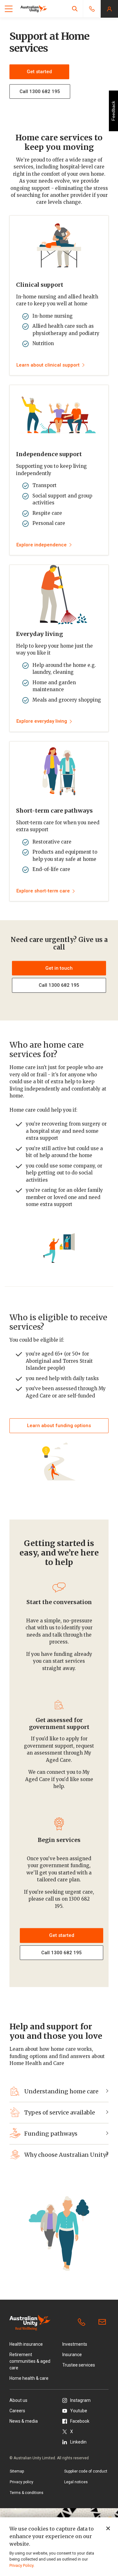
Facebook (80, 2421)
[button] (75, 9)
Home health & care (29, 2378)
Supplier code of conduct (86, 2471)
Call (59, 985)
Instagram (80, 2400)
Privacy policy (22, 2482)
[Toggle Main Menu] (9, 9)
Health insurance (26, 2344)
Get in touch (59, 968)
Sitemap (17, 2471)
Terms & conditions (27, 2493)
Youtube (79, 2411)
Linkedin (78, 2442)
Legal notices (76, 2482)
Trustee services (79, 2365)
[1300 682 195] (83, 2322)
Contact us (104, 2322)
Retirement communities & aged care (30, 2361)
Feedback (113, 111)
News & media (24, 2421)
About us (18, 2400)
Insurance (72, 2355)
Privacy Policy (21, 2565)
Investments (75, 2344)
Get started (39, 72)
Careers (17, 2411)
